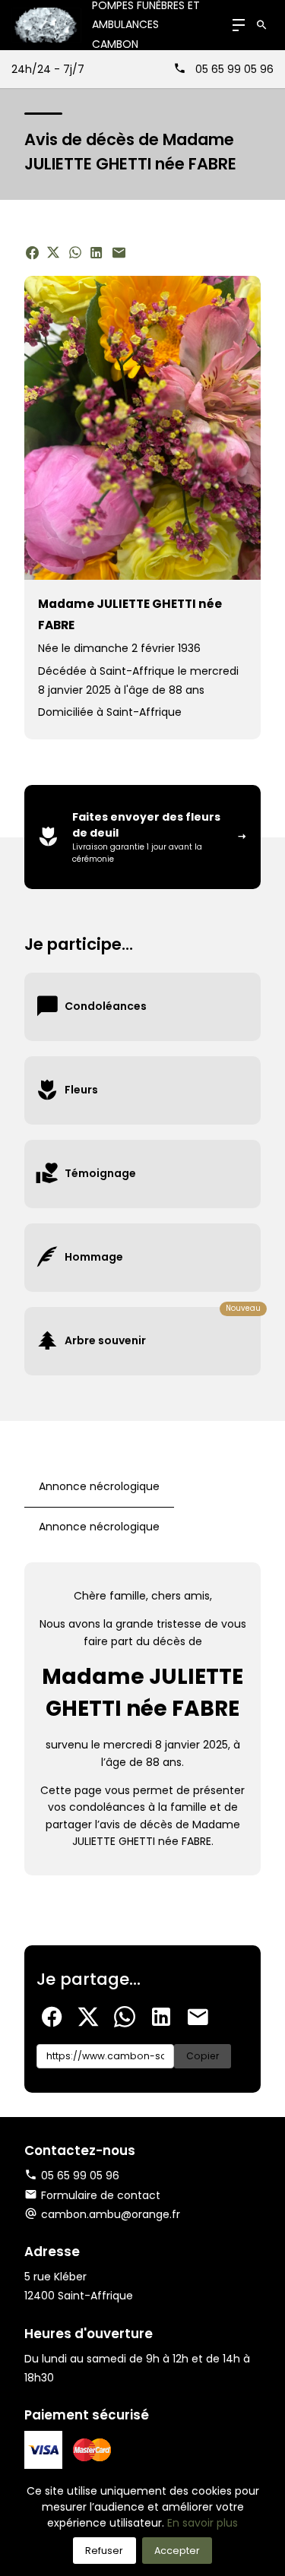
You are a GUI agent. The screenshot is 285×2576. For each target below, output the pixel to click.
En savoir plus (203, 2523)
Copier (203, 2056)
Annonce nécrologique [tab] (99, 1486)
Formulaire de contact (101, 2195)
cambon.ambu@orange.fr (111, 2214)
